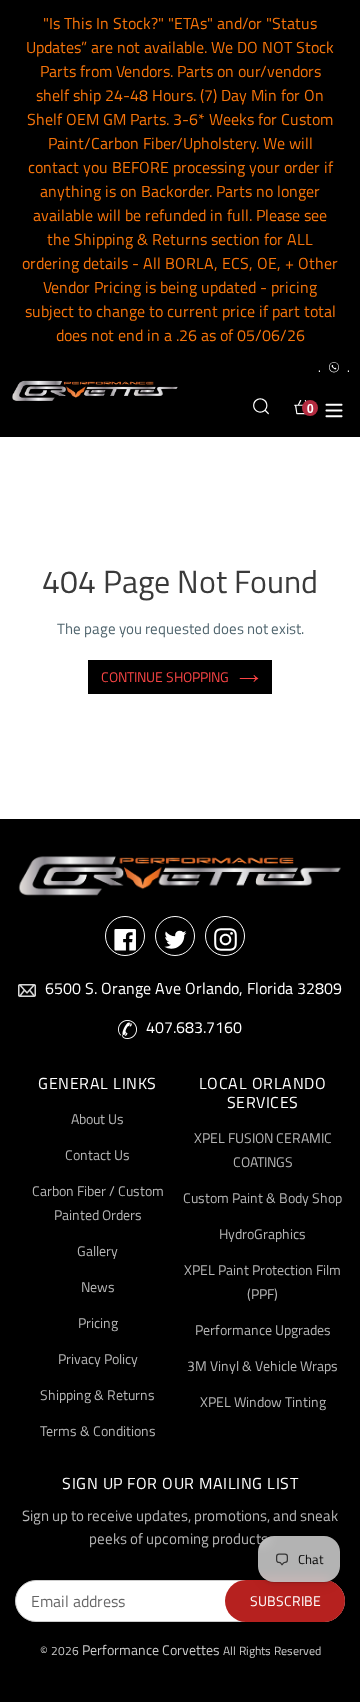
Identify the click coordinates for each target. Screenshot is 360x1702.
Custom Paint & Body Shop (262, 1197)
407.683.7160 (194, 1027)
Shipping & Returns (97, 1394)
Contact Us (97, 1154)
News (98, 1286)
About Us (97, 1118)
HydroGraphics (262, 1233)
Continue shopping (165, 676)
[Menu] (334, 407)
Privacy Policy (98, 1358)
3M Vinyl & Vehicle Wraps (262, 1365)
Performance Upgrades (263, 1329)
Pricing (98, 1322)
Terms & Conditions (98, 1430)
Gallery (97, 1250)
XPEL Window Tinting (263, 1401)
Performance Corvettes (151, 1649)
